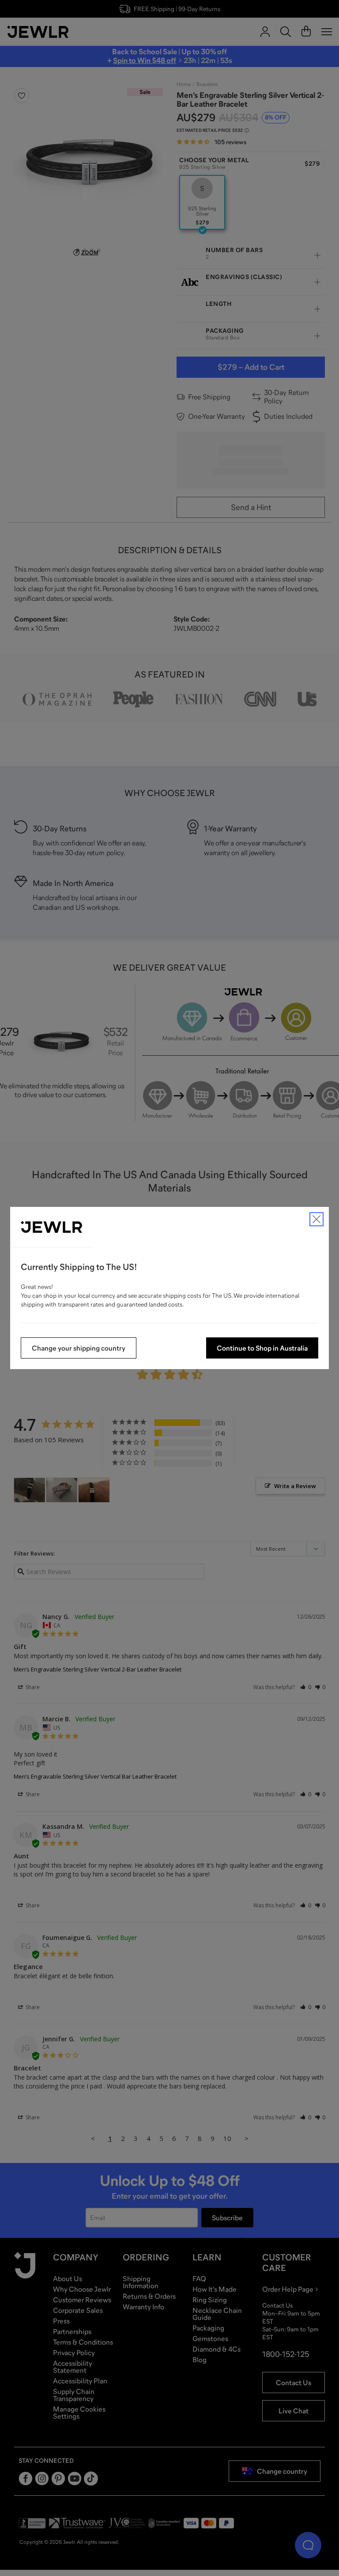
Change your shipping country (79, 1348)
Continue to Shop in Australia (262, 1348)
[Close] (316, 1219)
